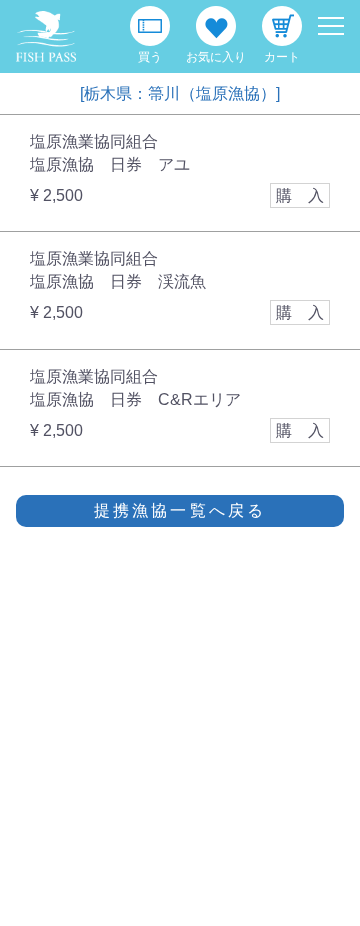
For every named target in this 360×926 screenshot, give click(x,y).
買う (150, 57)
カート (282, 57)
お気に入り (216, 57)
